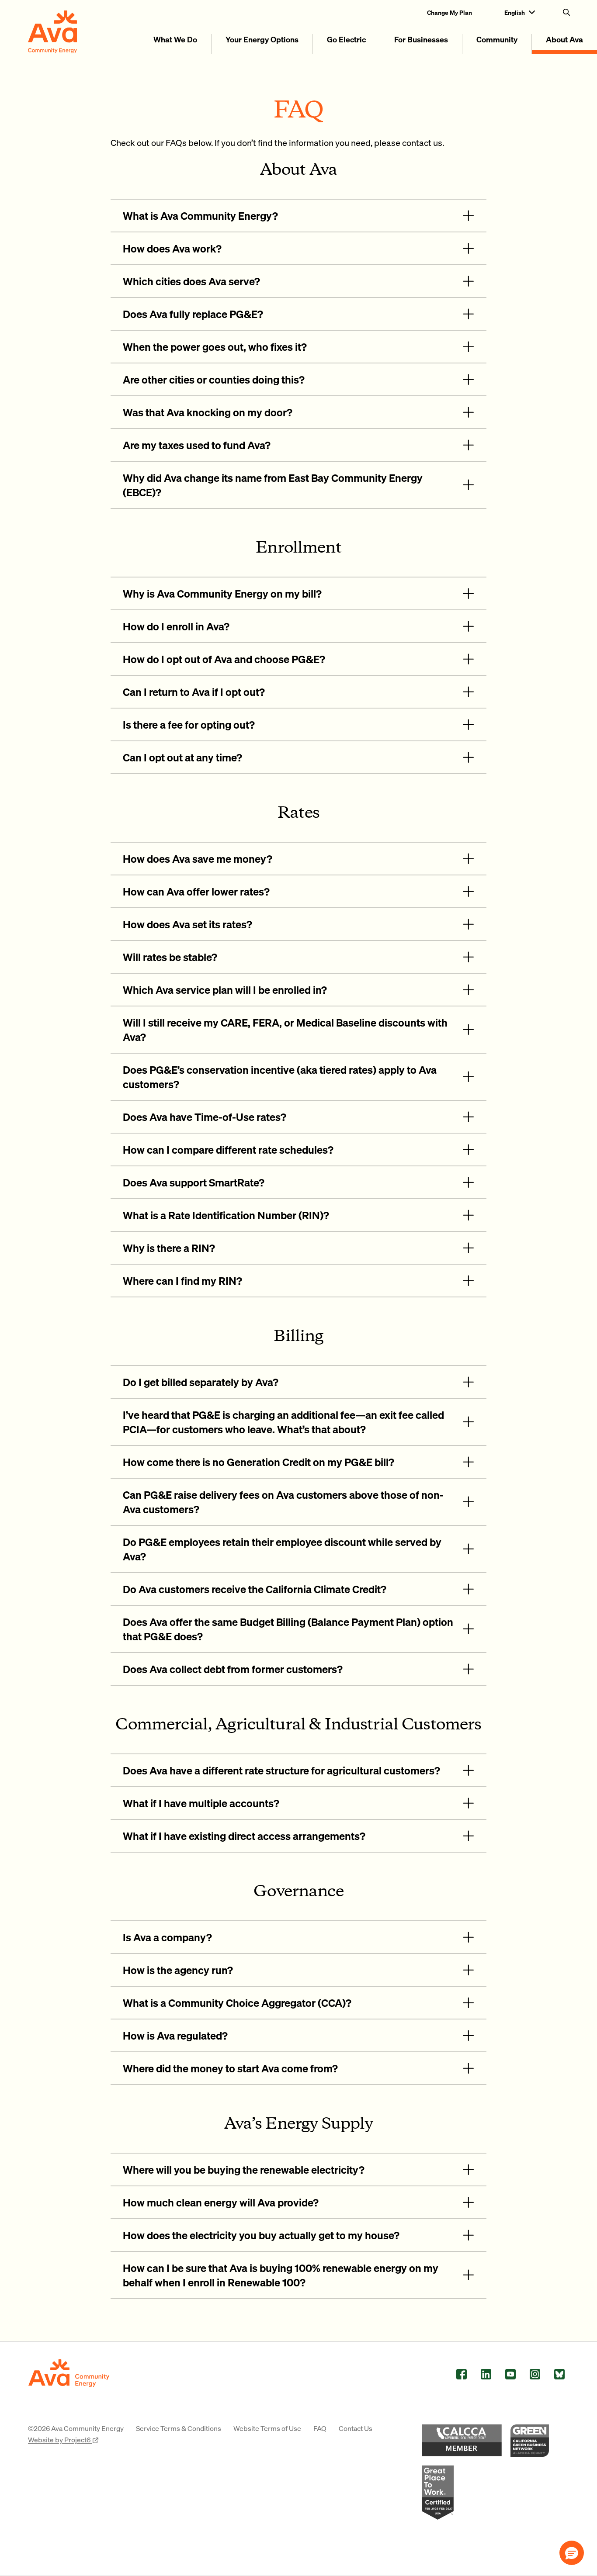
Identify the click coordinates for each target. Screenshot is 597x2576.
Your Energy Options (262, 39)
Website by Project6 (60, 2439)
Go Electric (346, 39)
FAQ (320, 2428)
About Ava (564, 39)
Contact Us (356, 2428)
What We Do (175, 39)
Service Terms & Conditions (179, 2428)
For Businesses (421, 39)
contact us (422, 142)
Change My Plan (449, 12)
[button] (572, 2553)
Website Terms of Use (267, 2428)
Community (497, 39)
